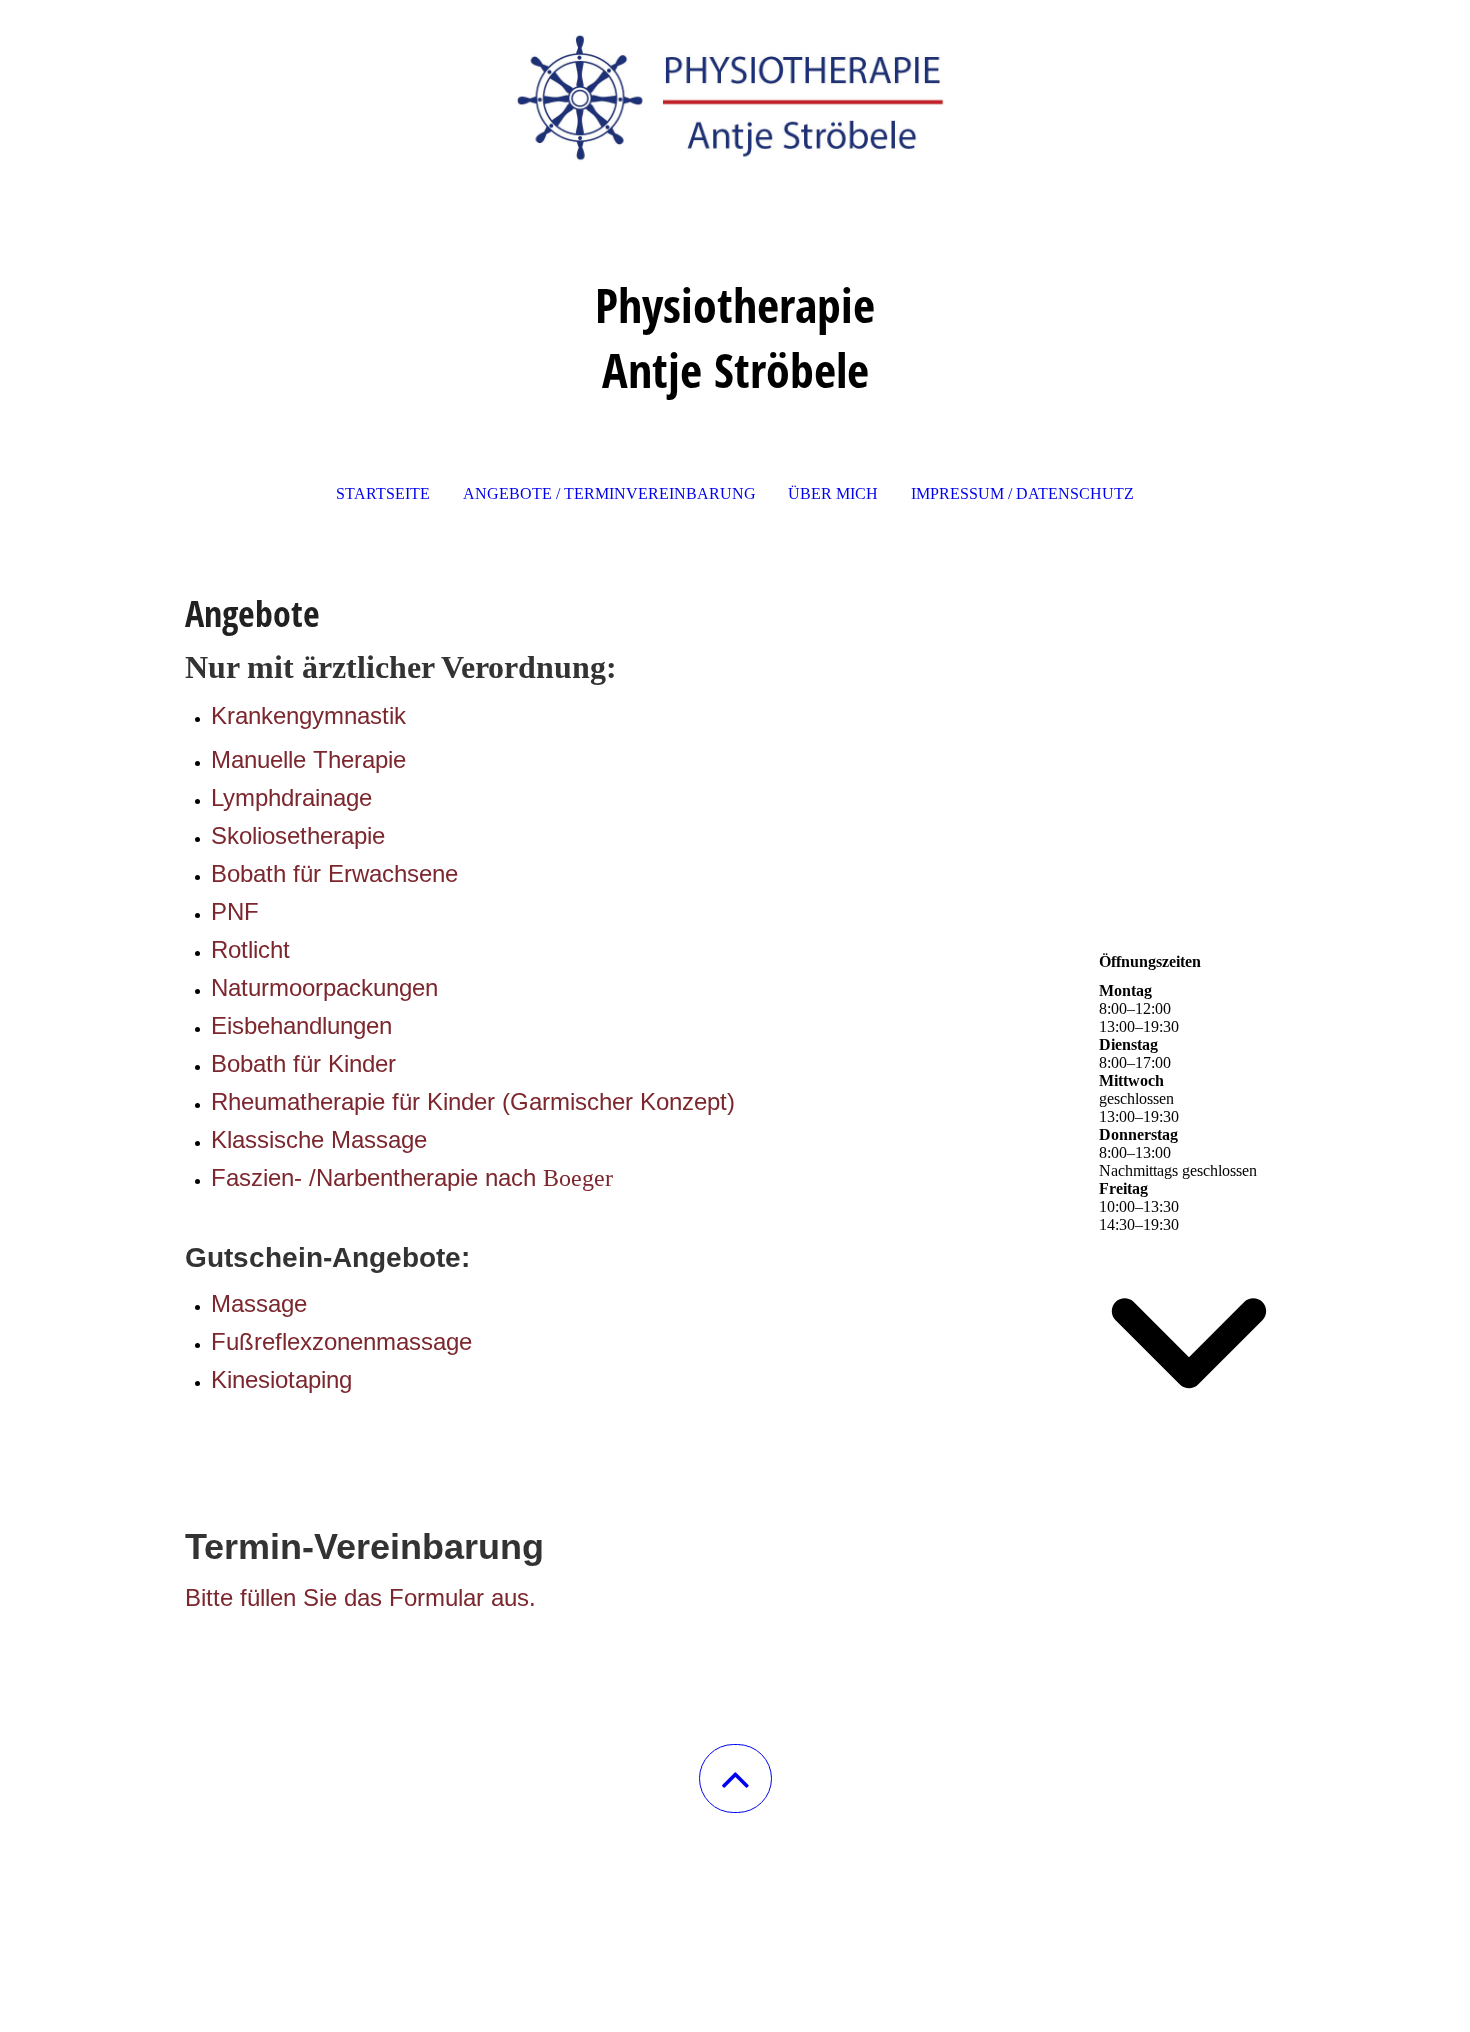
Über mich (833, 493)
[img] (735, 100)
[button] (735, 1778)
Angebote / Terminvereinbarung (609, 493)
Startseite (383, 493)
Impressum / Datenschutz (1022, 493)
